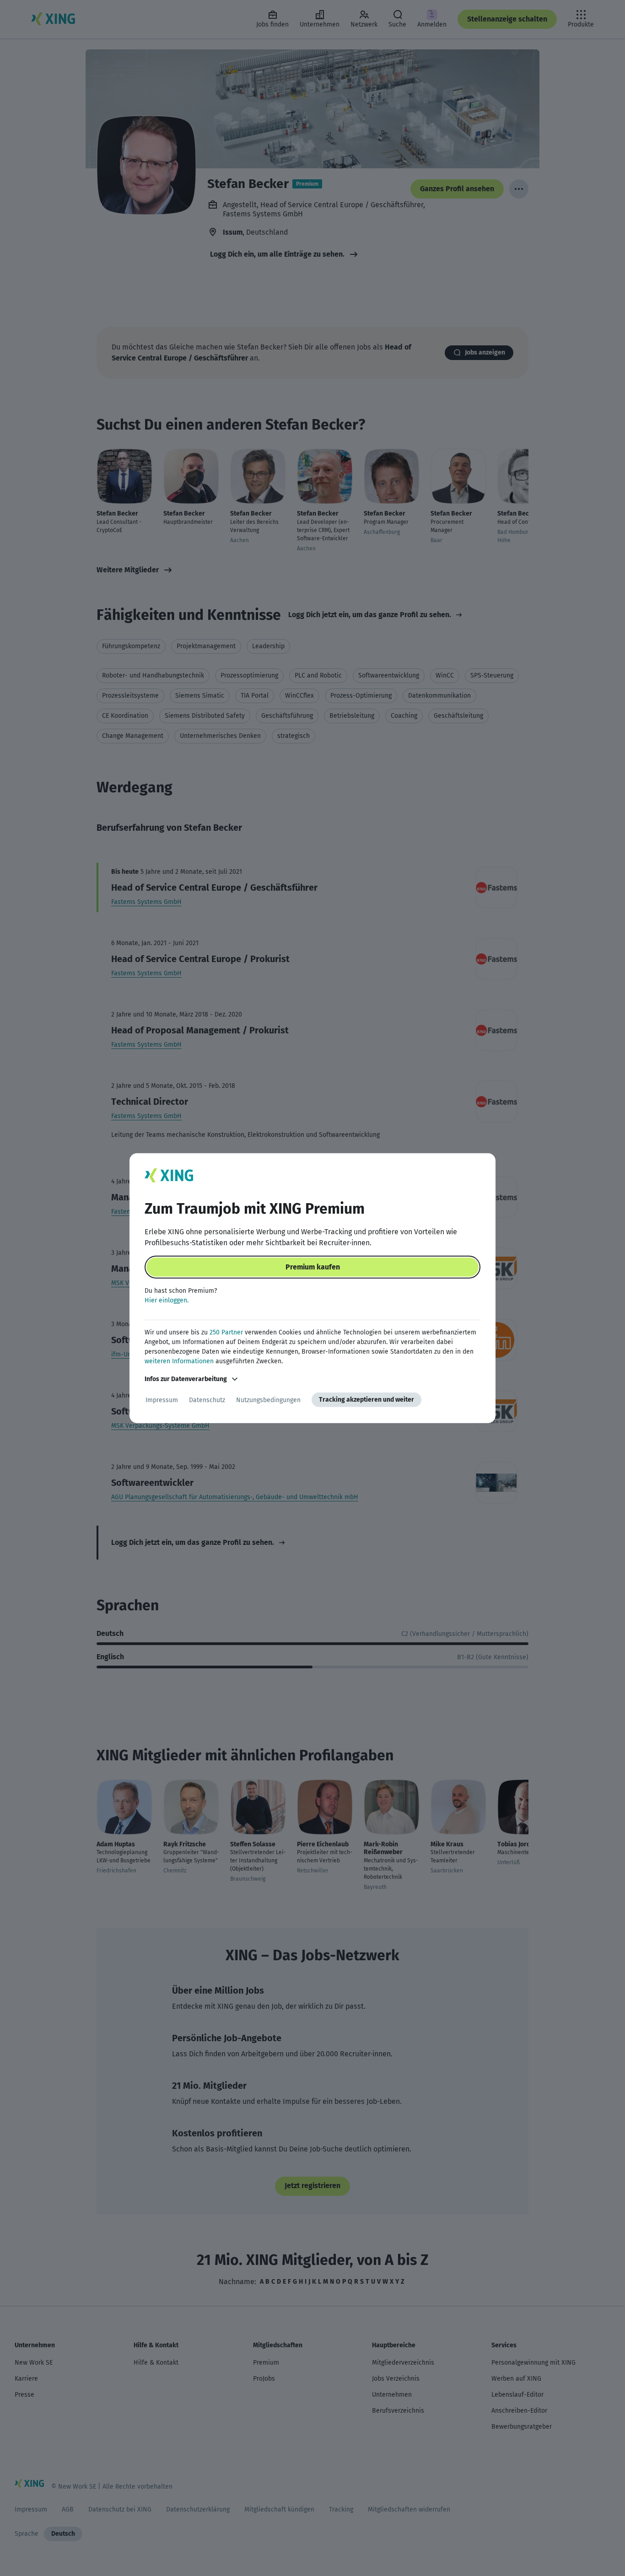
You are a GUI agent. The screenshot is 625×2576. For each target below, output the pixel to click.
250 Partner (226, 1332)
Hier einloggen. (167, 1300)
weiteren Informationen (179, 1361)
